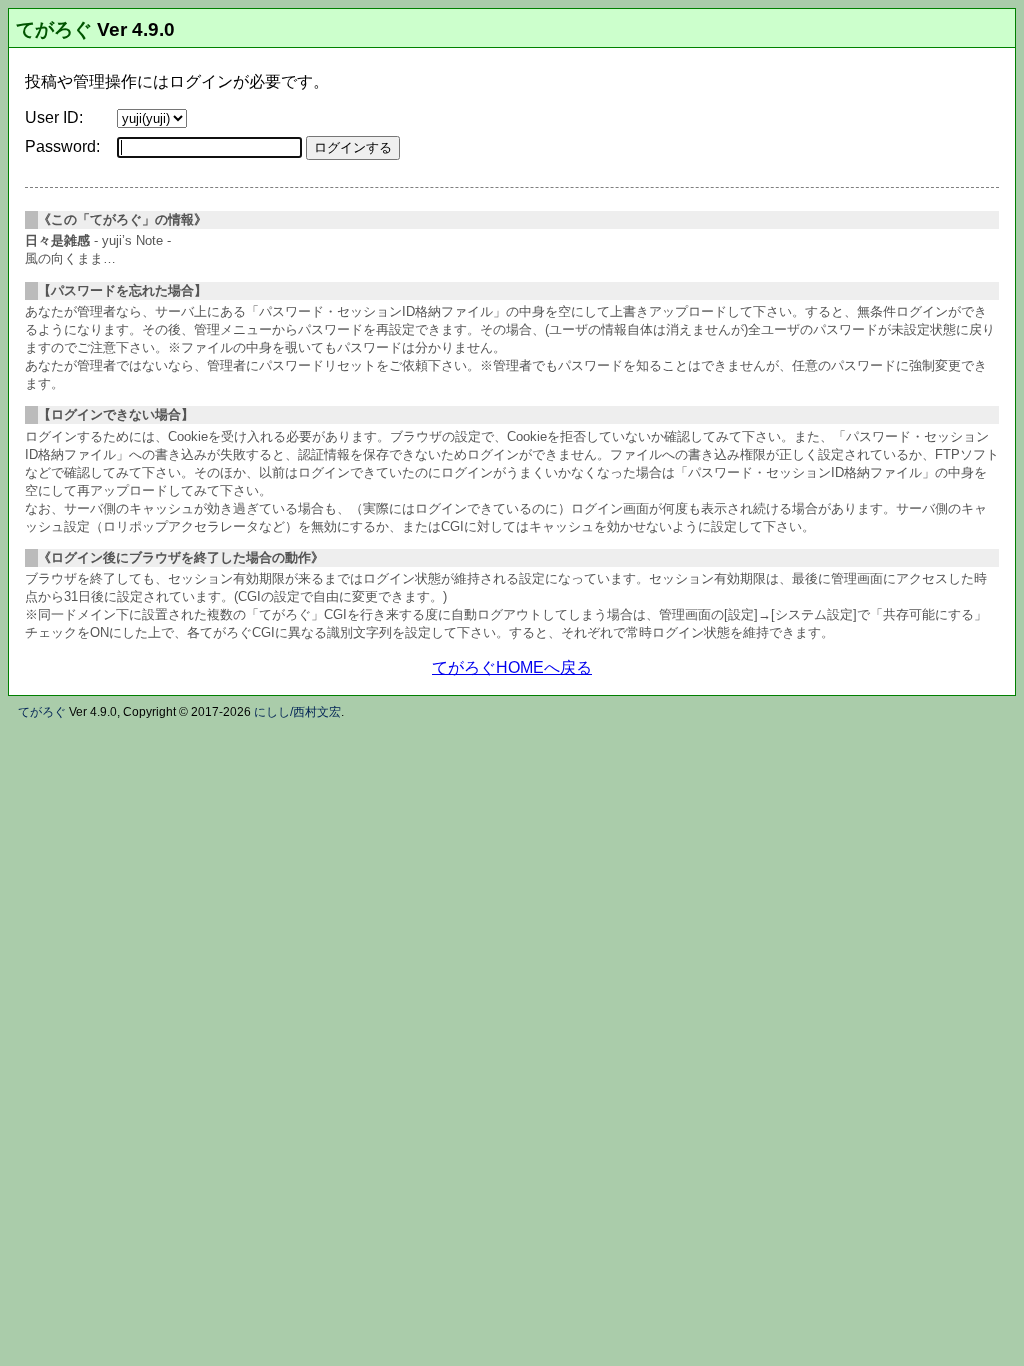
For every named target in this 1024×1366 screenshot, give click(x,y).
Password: (62, 146)
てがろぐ (54, 29)
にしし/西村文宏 (297, 712)
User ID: (54, 117)
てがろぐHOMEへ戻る (512, 667)
